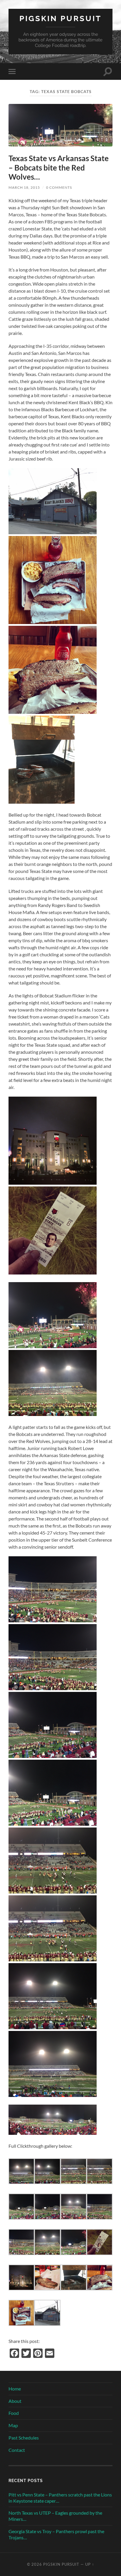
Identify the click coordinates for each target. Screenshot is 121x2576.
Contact (17, 2450)
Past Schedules (24, 2438)
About (15, 2401)
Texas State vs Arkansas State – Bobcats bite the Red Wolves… (59, 167)
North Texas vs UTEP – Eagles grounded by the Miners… (55, 2516)
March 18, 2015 (24, 187)
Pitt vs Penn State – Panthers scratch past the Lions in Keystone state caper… (60, 2498)
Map (13, 2425)
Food (14, 2413)
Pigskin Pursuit (60, 18)
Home (15, 2389)
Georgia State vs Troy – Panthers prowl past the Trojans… (56, 2534)
